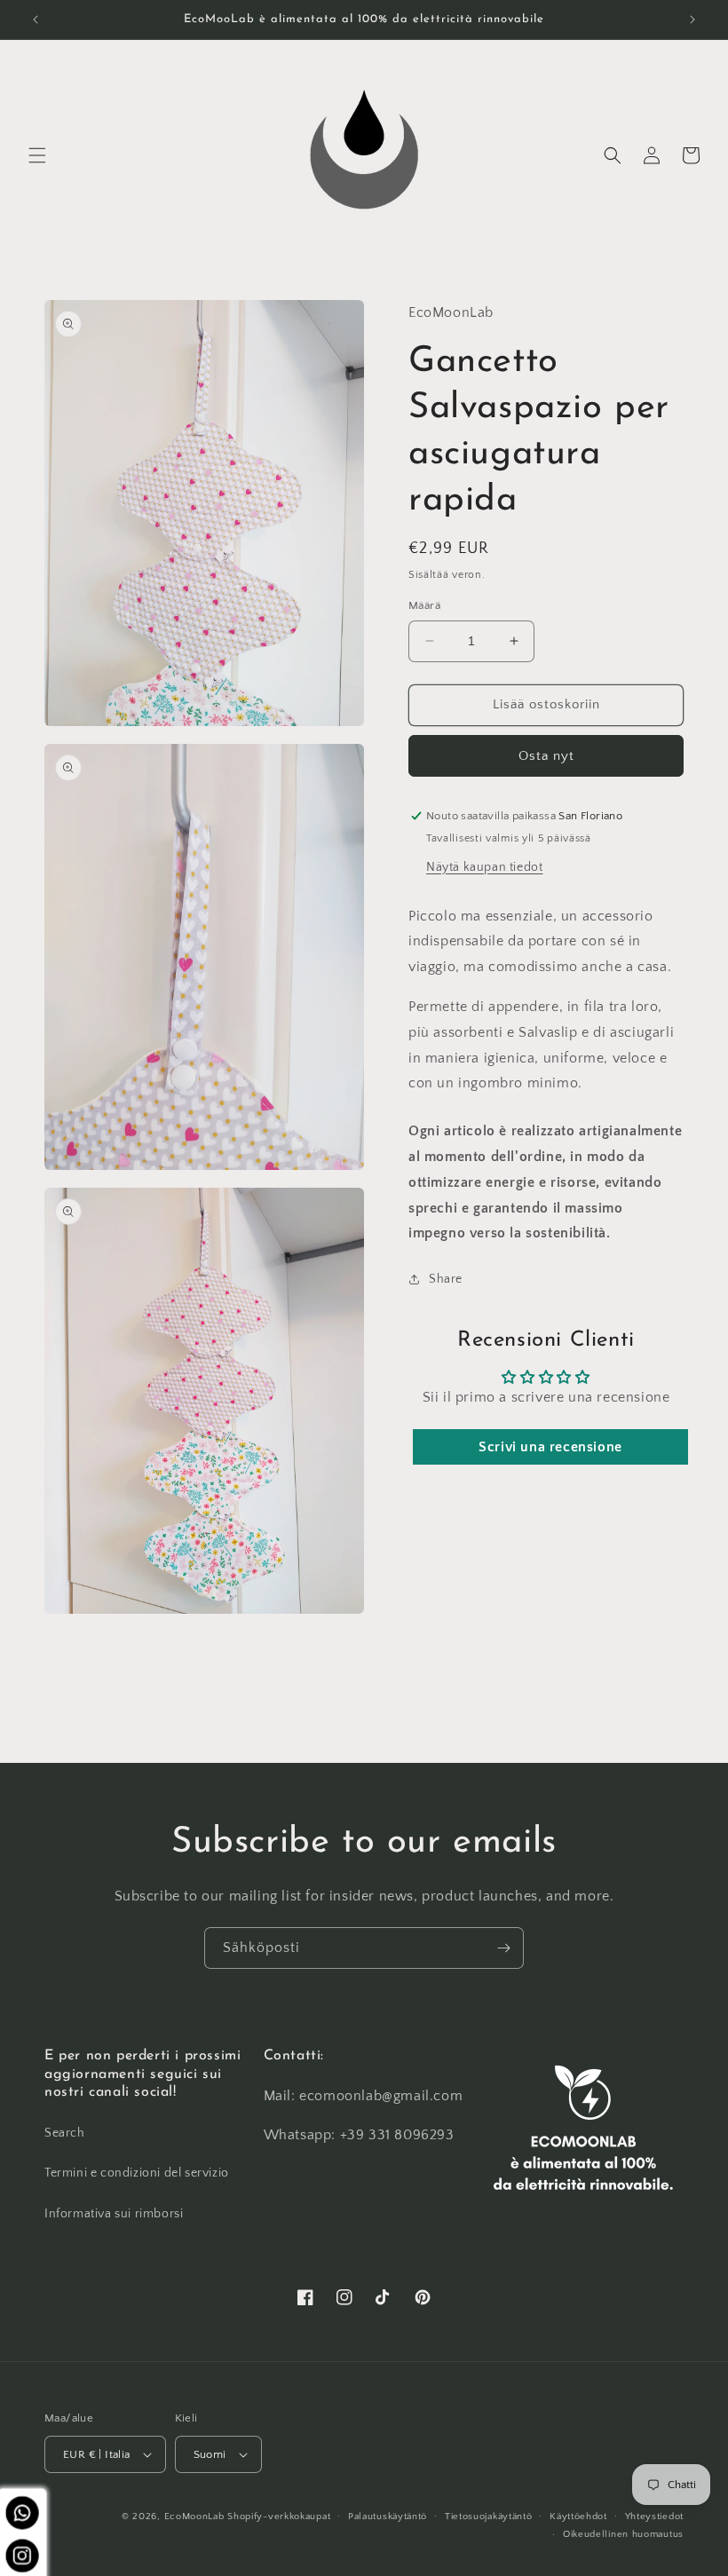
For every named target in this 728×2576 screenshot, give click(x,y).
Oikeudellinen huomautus (623, 2534)
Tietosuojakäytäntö (489, 2517)
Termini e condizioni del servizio (137, 2173)
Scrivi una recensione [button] (550, 1447)
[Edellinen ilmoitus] (36, 20)
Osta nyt (546, 756)
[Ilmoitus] (692, 20)
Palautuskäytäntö (388, 2517)
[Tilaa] (503, 1948)
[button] (37, 155)
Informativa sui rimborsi (114, 2214)
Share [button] (446, 1279)
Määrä (424, 605)
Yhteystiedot (654, 2517)
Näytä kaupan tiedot (484, 867)
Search (65, 2133)
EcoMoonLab (194, 2517)
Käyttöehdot (578, 2517)
